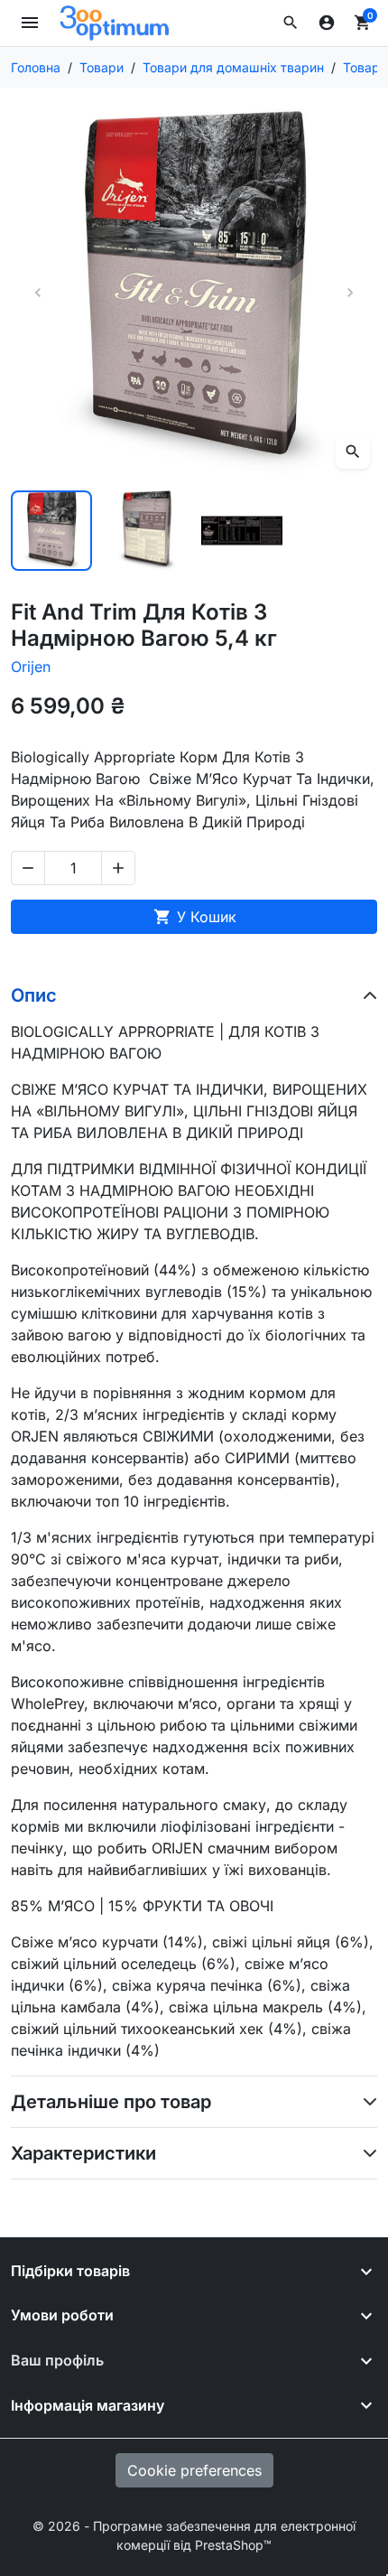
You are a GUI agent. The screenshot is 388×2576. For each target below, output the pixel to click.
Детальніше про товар (111, 2102)
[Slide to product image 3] (242, 531)
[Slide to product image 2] (147, 531)
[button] (291, 23)
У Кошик (195, 917)
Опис (34, 995)
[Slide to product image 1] (51, 531)
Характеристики (83, 2153)
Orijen (31, 667)
